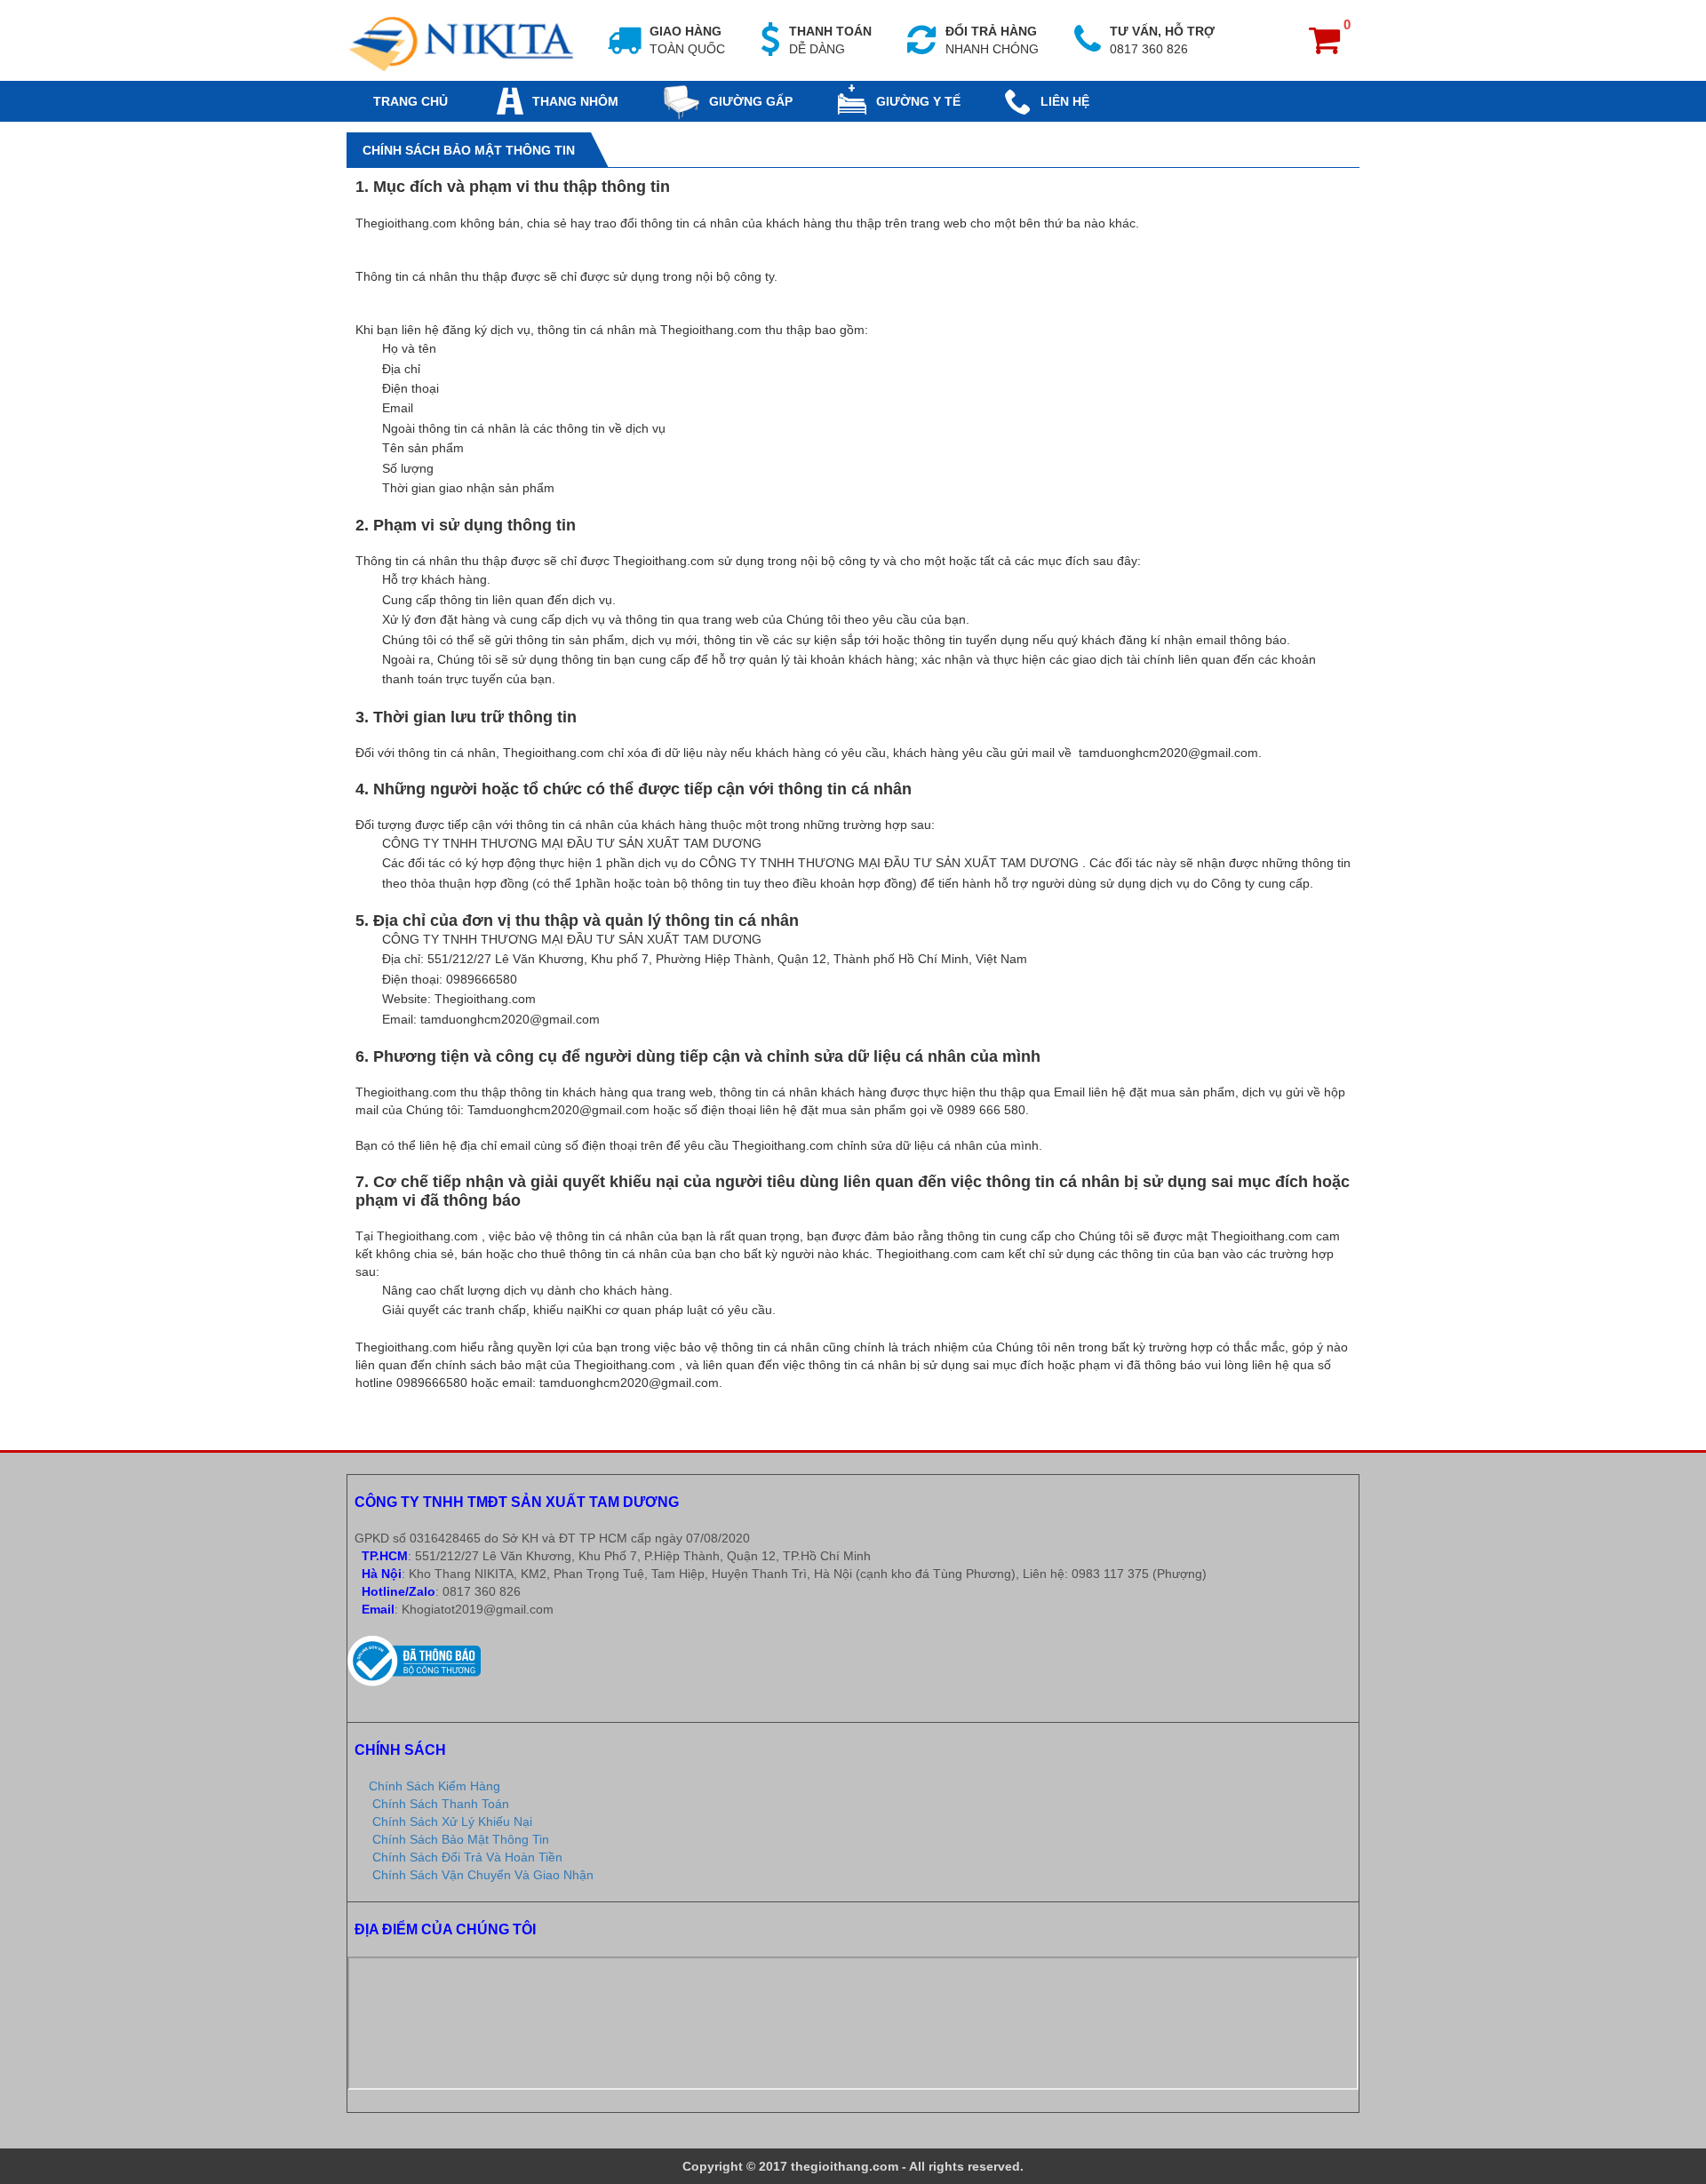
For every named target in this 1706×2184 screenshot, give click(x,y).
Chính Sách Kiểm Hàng (434, 1786)
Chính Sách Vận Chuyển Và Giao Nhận (483, 1875)
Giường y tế (918, 101)
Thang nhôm (575, 101)
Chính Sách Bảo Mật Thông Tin (461, 1839)
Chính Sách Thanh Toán (441, 1804)
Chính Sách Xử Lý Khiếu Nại (452, 1821)
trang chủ (411, 101)
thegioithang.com (845, 2166)
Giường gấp (751, 101)
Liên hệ (1065, 101)
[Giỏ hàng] (1330, 47)
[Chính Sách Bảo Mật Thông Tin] (463, 39)
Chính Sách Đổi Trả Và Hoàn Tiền (467, 1857)
